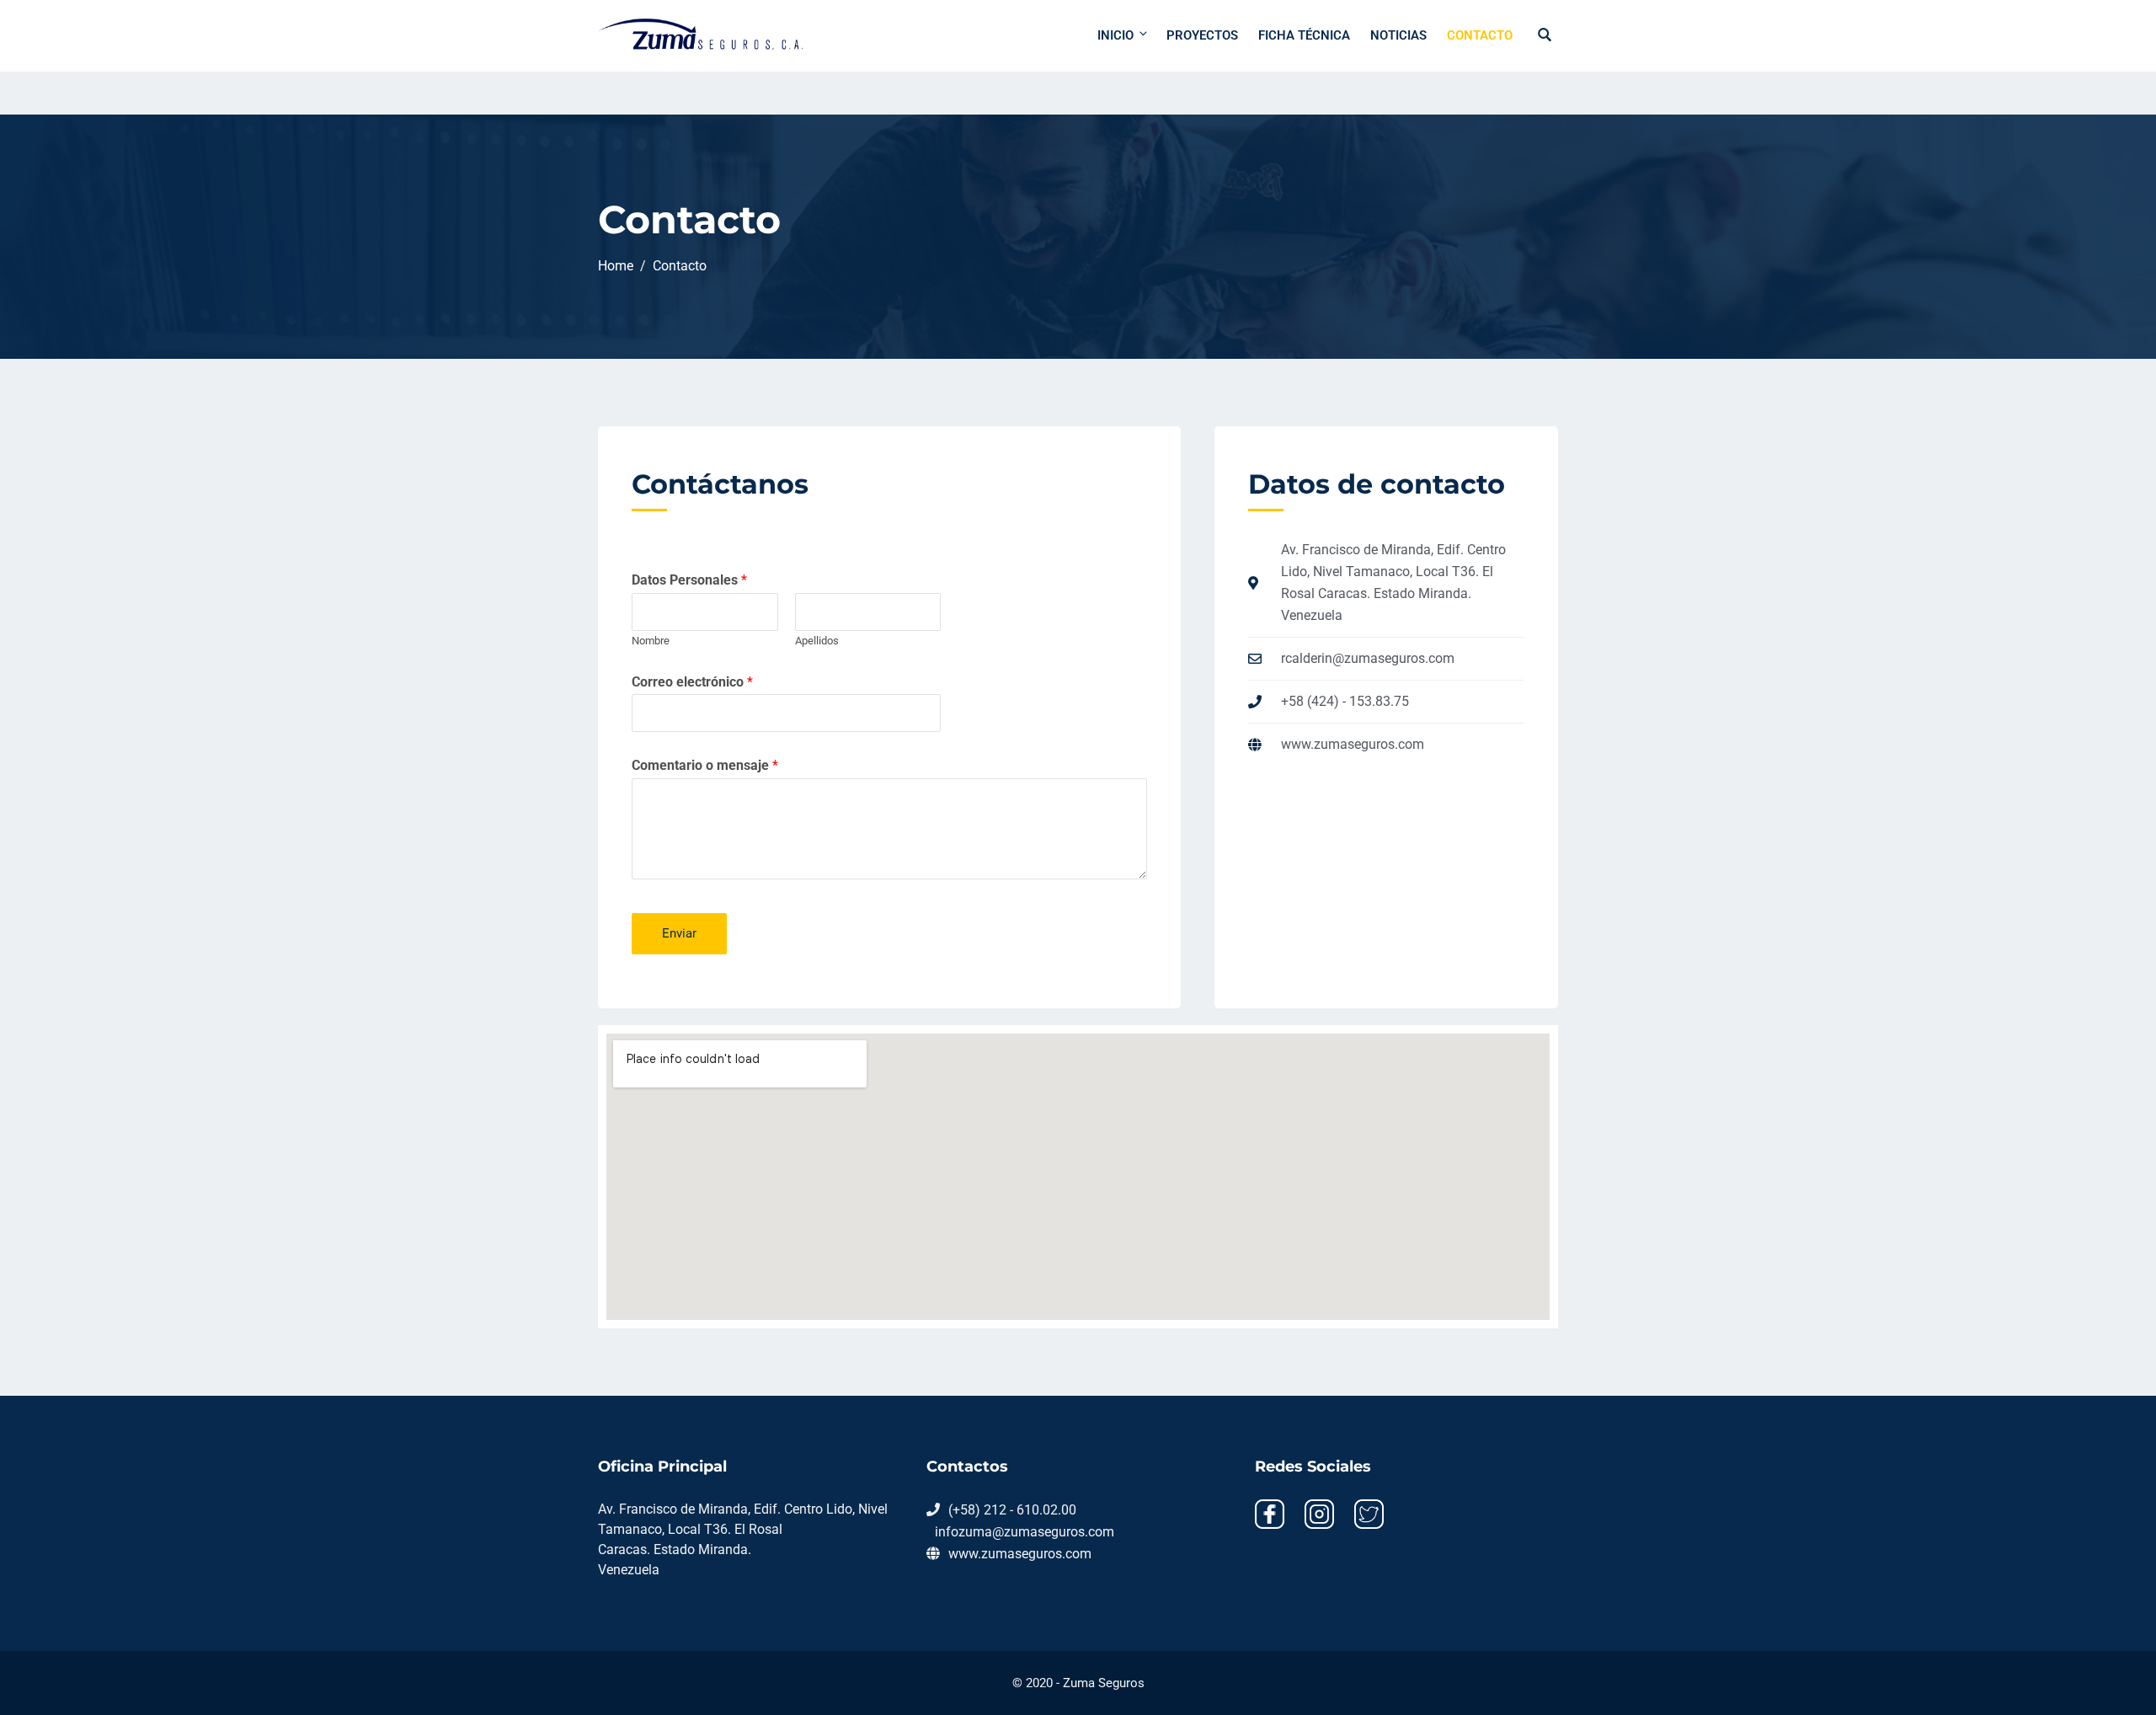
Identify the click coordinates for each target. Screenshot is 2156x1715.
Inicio (1115, 35)
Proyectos (1202, 35)
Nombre (651, 641)
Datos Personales (689, 580)
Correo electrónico (692, 682)
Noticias (1398, 35)
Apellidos (817, 641)
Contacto (1480, 35)
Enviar (679, 933)
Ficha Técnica (1304, 35)
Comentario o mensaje (705, 765)
